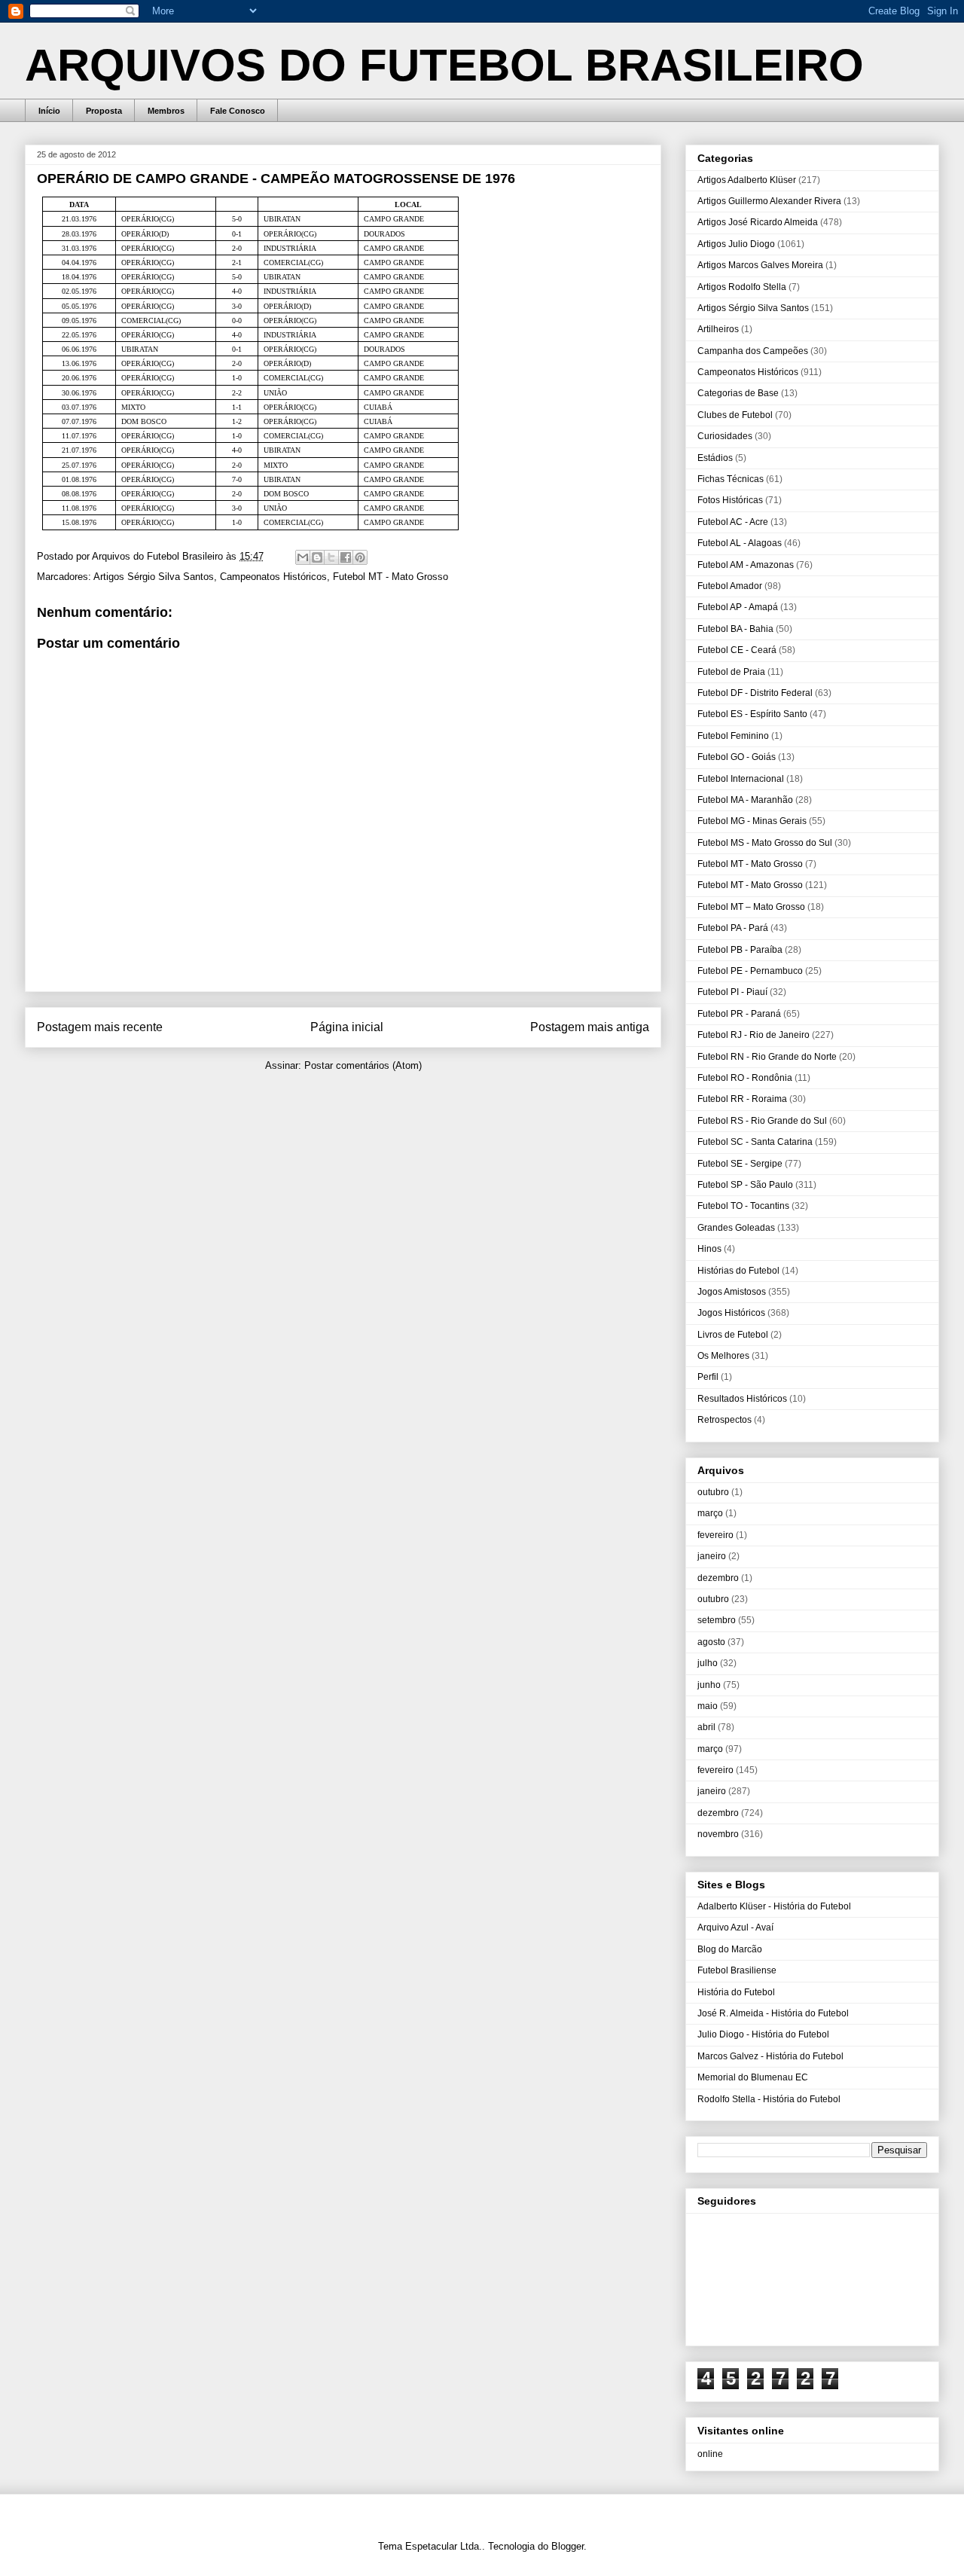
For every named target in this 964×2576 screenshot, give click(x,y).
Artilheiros (718, 329)
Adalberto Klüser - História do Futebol (774, 1906)
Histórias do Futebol (738, 1271)
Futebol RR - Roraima (742, 1099)
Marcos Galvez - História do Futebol (770, 2056)
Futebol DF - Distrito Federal (755, 693)
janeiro (712, 1556)
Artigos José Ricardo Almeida (758, 222)
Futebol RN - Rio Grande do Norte (767, 1057)
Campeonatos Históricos (273, 577)
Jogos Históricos (731, 1313)
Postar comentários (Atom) (363, 1065)
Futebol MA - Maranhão (745, 800)
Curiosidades (725, 436)
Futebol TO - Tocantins (743, 1206)
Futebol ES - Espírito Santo (752, 714)
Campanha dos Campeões (753, 351)
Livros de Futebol (733, 1335)
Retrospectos (725, 1420)
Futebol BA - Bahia (735, 629)
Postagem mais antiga (590, 1027)
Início (49, 111)
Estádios (715, 458)
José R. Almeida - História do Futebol (773, 2013)
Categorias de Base (738, 393)
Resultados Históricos (742, 1399)
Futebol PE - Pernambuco (750, 971)
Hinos (709, 1249)
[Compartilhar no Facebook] (346, 557)
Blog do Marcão (730, 1949)
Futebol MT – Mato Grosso (751, 907)
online (710, 2454)
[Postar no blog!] (317, 557)
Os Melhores (723, 1356)
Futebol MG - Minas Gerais (752, 821)
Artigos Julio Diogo (736, 244)
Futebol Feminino (733, 736)
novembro (718, 1834)
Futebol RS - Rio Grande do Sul (762, 1121)
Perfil (708, 1377)
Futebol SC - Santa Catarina (755, 1142)
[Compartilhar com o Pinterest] (360, 557)
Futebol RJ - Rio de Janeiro (754, 1035)
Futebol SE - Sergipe (740, 1164)
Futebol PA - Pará (733, 928)
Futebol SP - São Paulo (745, 1185)
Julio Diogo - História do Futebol (763, 2034)
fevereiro (715, 1535)
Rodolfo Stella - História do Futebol (769, 2099)
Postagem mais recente (100, 1027)
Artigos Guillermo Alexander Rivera (769, 201)
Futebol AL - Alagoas (740, 543)
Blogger (567, 2546)
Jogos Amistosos (732, 1292)
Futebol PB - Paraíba (740, 950)
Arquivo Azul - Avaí (735, 1927)
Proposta (104, 111)
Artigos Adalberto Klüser (747, 180)
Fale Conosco (238, 111)
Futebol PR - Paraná (739, 1014)
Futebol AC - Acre (733, 522)
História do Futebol (736, 1992)
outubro (713, 1492)
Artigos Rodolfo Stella (742, 287)
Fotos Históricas (730, 500)
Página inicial (347, 1027)
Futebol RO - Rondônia (745, 1078)
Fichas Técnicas (731, 479)
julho (708, 1663)
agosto (711, 1642)
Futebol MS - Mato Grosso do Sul (765, 843)
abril (706, 1727)
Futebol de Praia (731, 672)
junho (709, 1685)
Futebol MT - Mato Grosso (390, 577)
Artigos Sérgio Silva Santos (154, 577)
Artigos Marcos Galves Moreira (760, 265)
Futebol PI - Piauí (732, 992)
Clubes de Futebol (735, 415)
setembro (717, 1620)
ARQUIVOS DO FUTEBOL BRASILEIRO (444, 65)
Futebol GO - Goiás (737, 757)
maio (708, 1706)
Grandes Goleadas (736, 1228)
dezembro (718, 1578)
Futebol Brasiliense (737, 1970)
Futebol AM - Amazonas (746, 565)
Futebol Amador (730, 586)
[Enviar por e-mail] (303, 557)
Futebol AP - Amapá (738, 607)
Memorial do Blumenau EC (753, 2077)
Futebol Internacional (741, 779)
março (710, 1513)
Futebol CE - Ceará (737, 650)
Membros (166, 111)
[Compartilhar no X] (331, 557)
